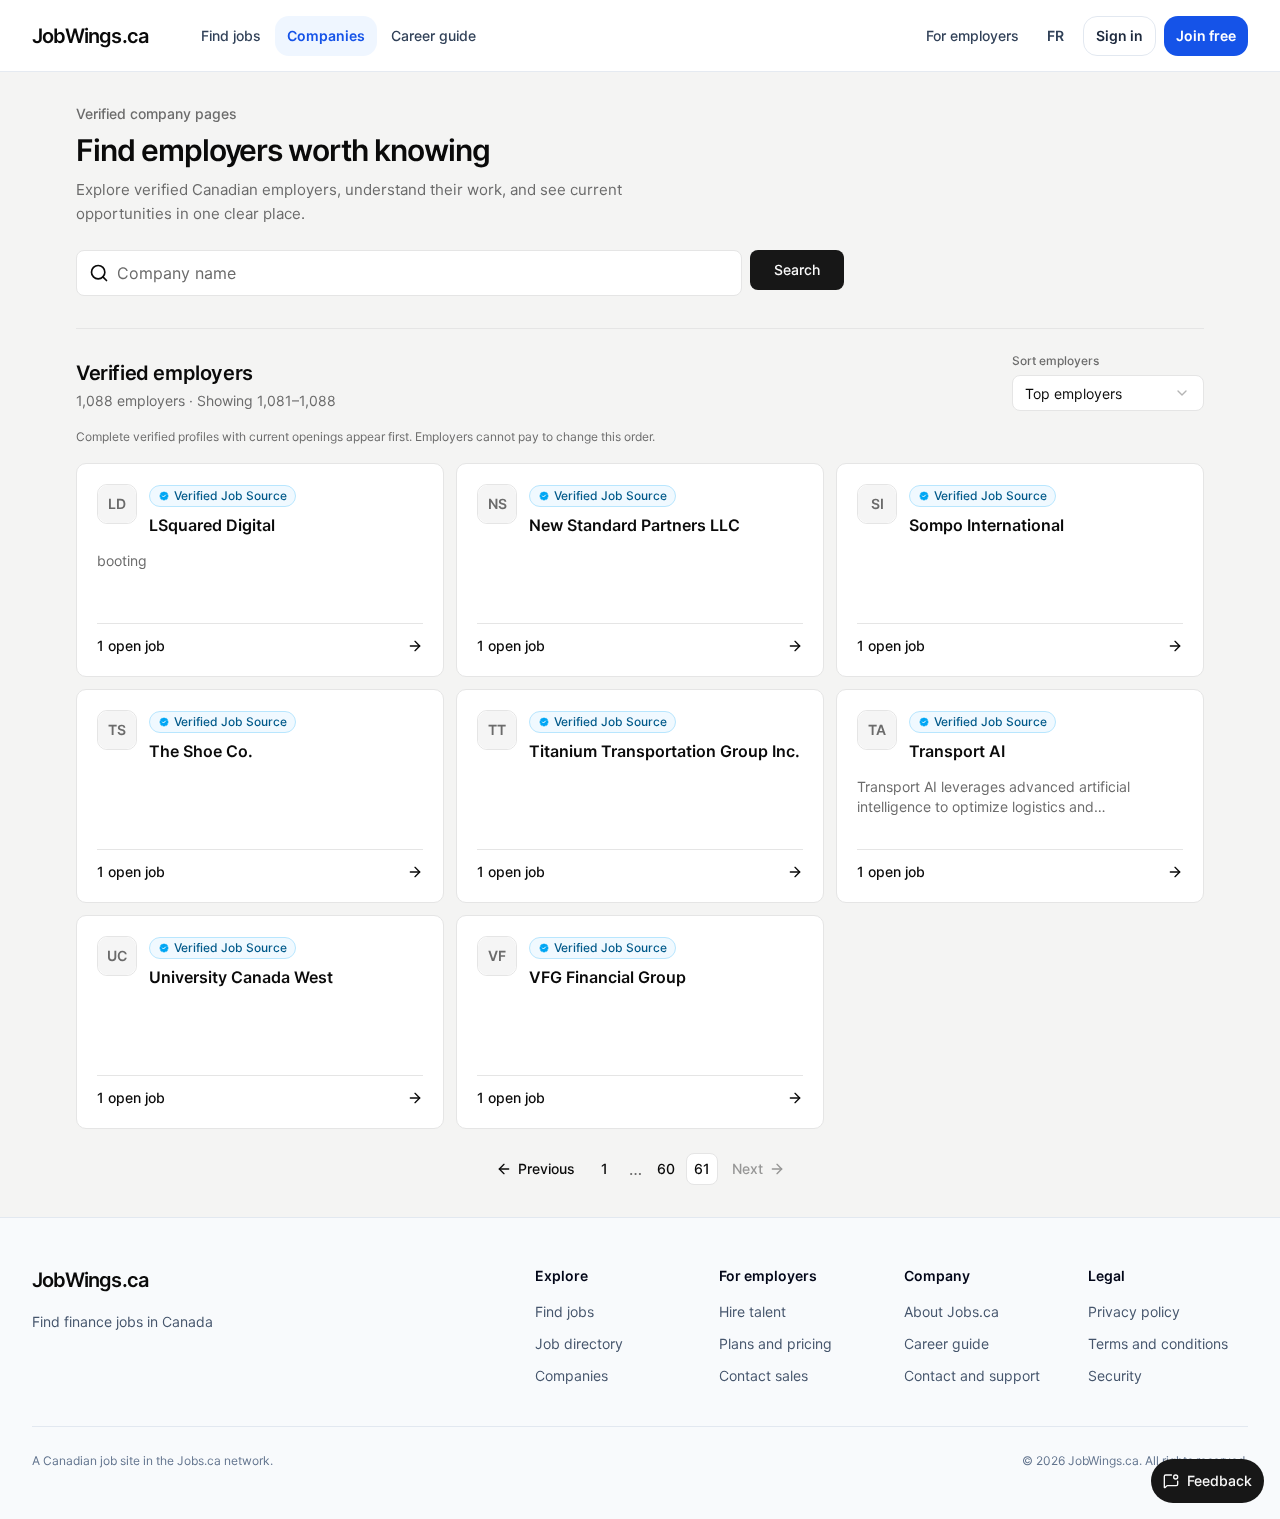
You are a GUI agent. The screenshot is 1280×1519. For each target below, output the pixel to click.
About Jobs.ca (951, 1311)
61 (702, 1168)
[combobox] (423, 273)
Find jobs (231, 35)
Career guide (433, 35)
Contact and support (972, 1375)
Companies (326, 35)
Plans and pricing (775, 1343)
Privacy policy (1134, 1311)
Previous (546, 1168)
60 (666, 1168)
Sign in (1119, 35)
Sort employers (1055, 360)
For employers (972, 35)
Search (797, 269)
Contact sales (763, 1375)
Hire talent (752, 1311)
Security (1115, 1375)
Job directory (579, 1343)
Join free (1206, 35)
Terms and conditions (1158, 1343)
